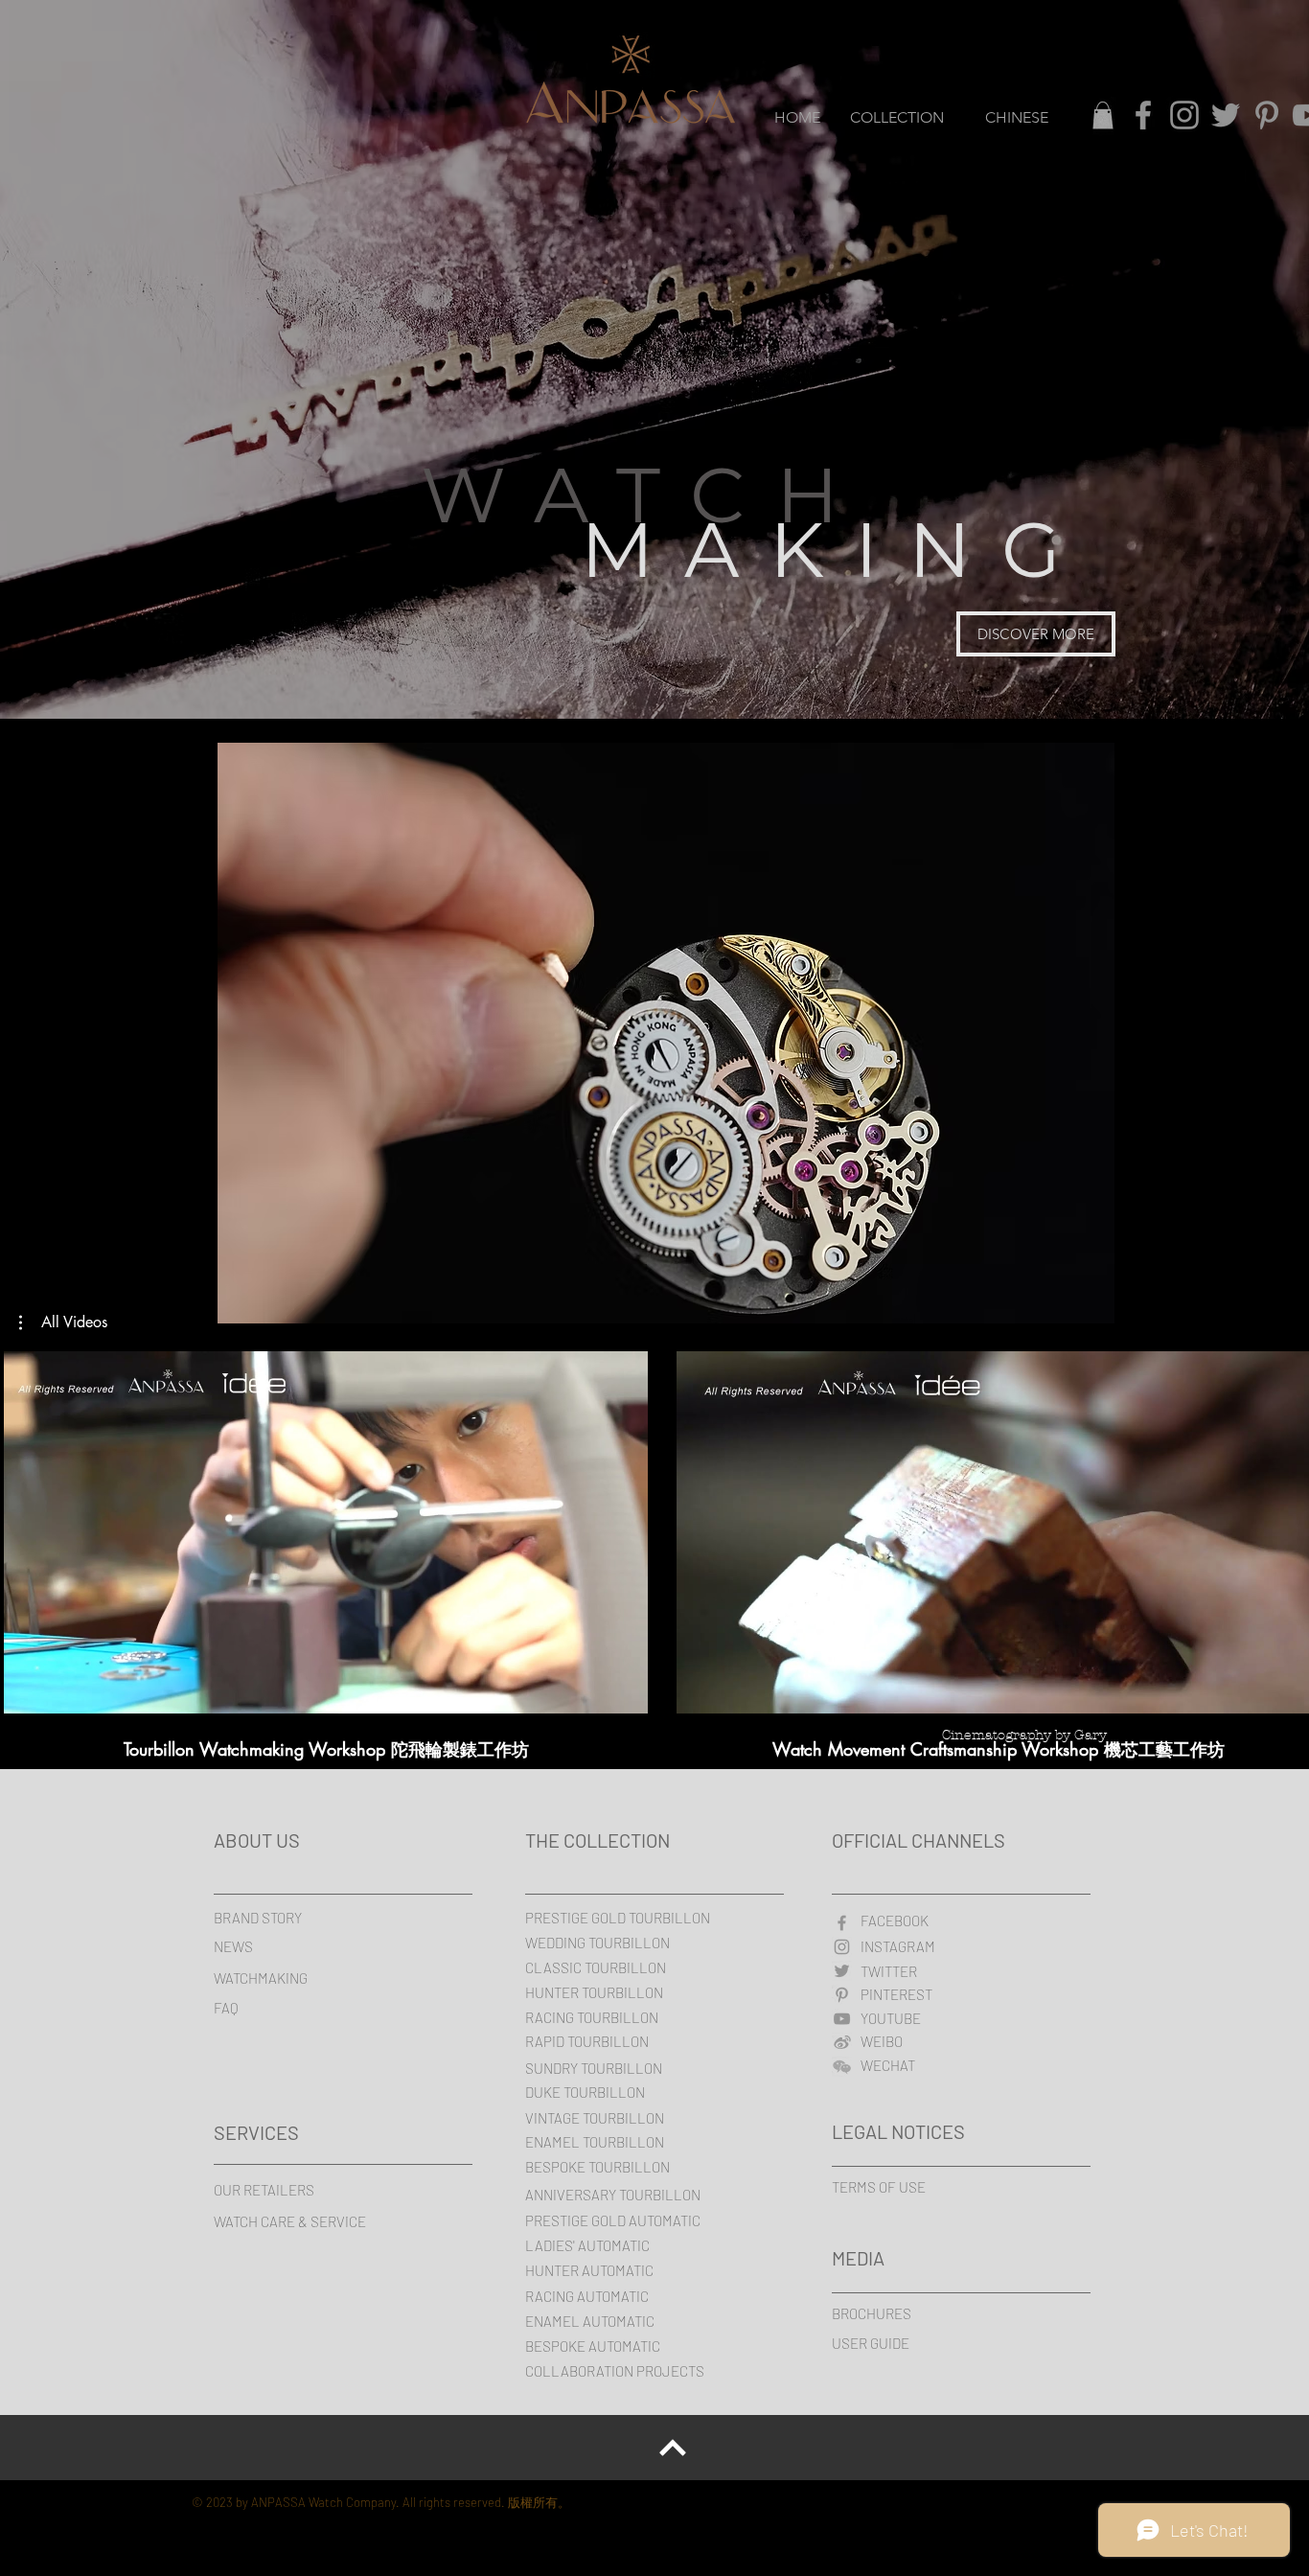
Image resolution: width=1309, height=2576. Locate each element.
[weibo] (842, 2043)
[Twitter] (1226, 115)
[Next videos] (1283, 1529)
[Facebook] (1143, 115)
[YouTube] (842, 2019)
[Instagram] (1184, 115)
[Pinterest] (1267, 115)
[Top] (673, 2448)
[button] (63, 1322)
